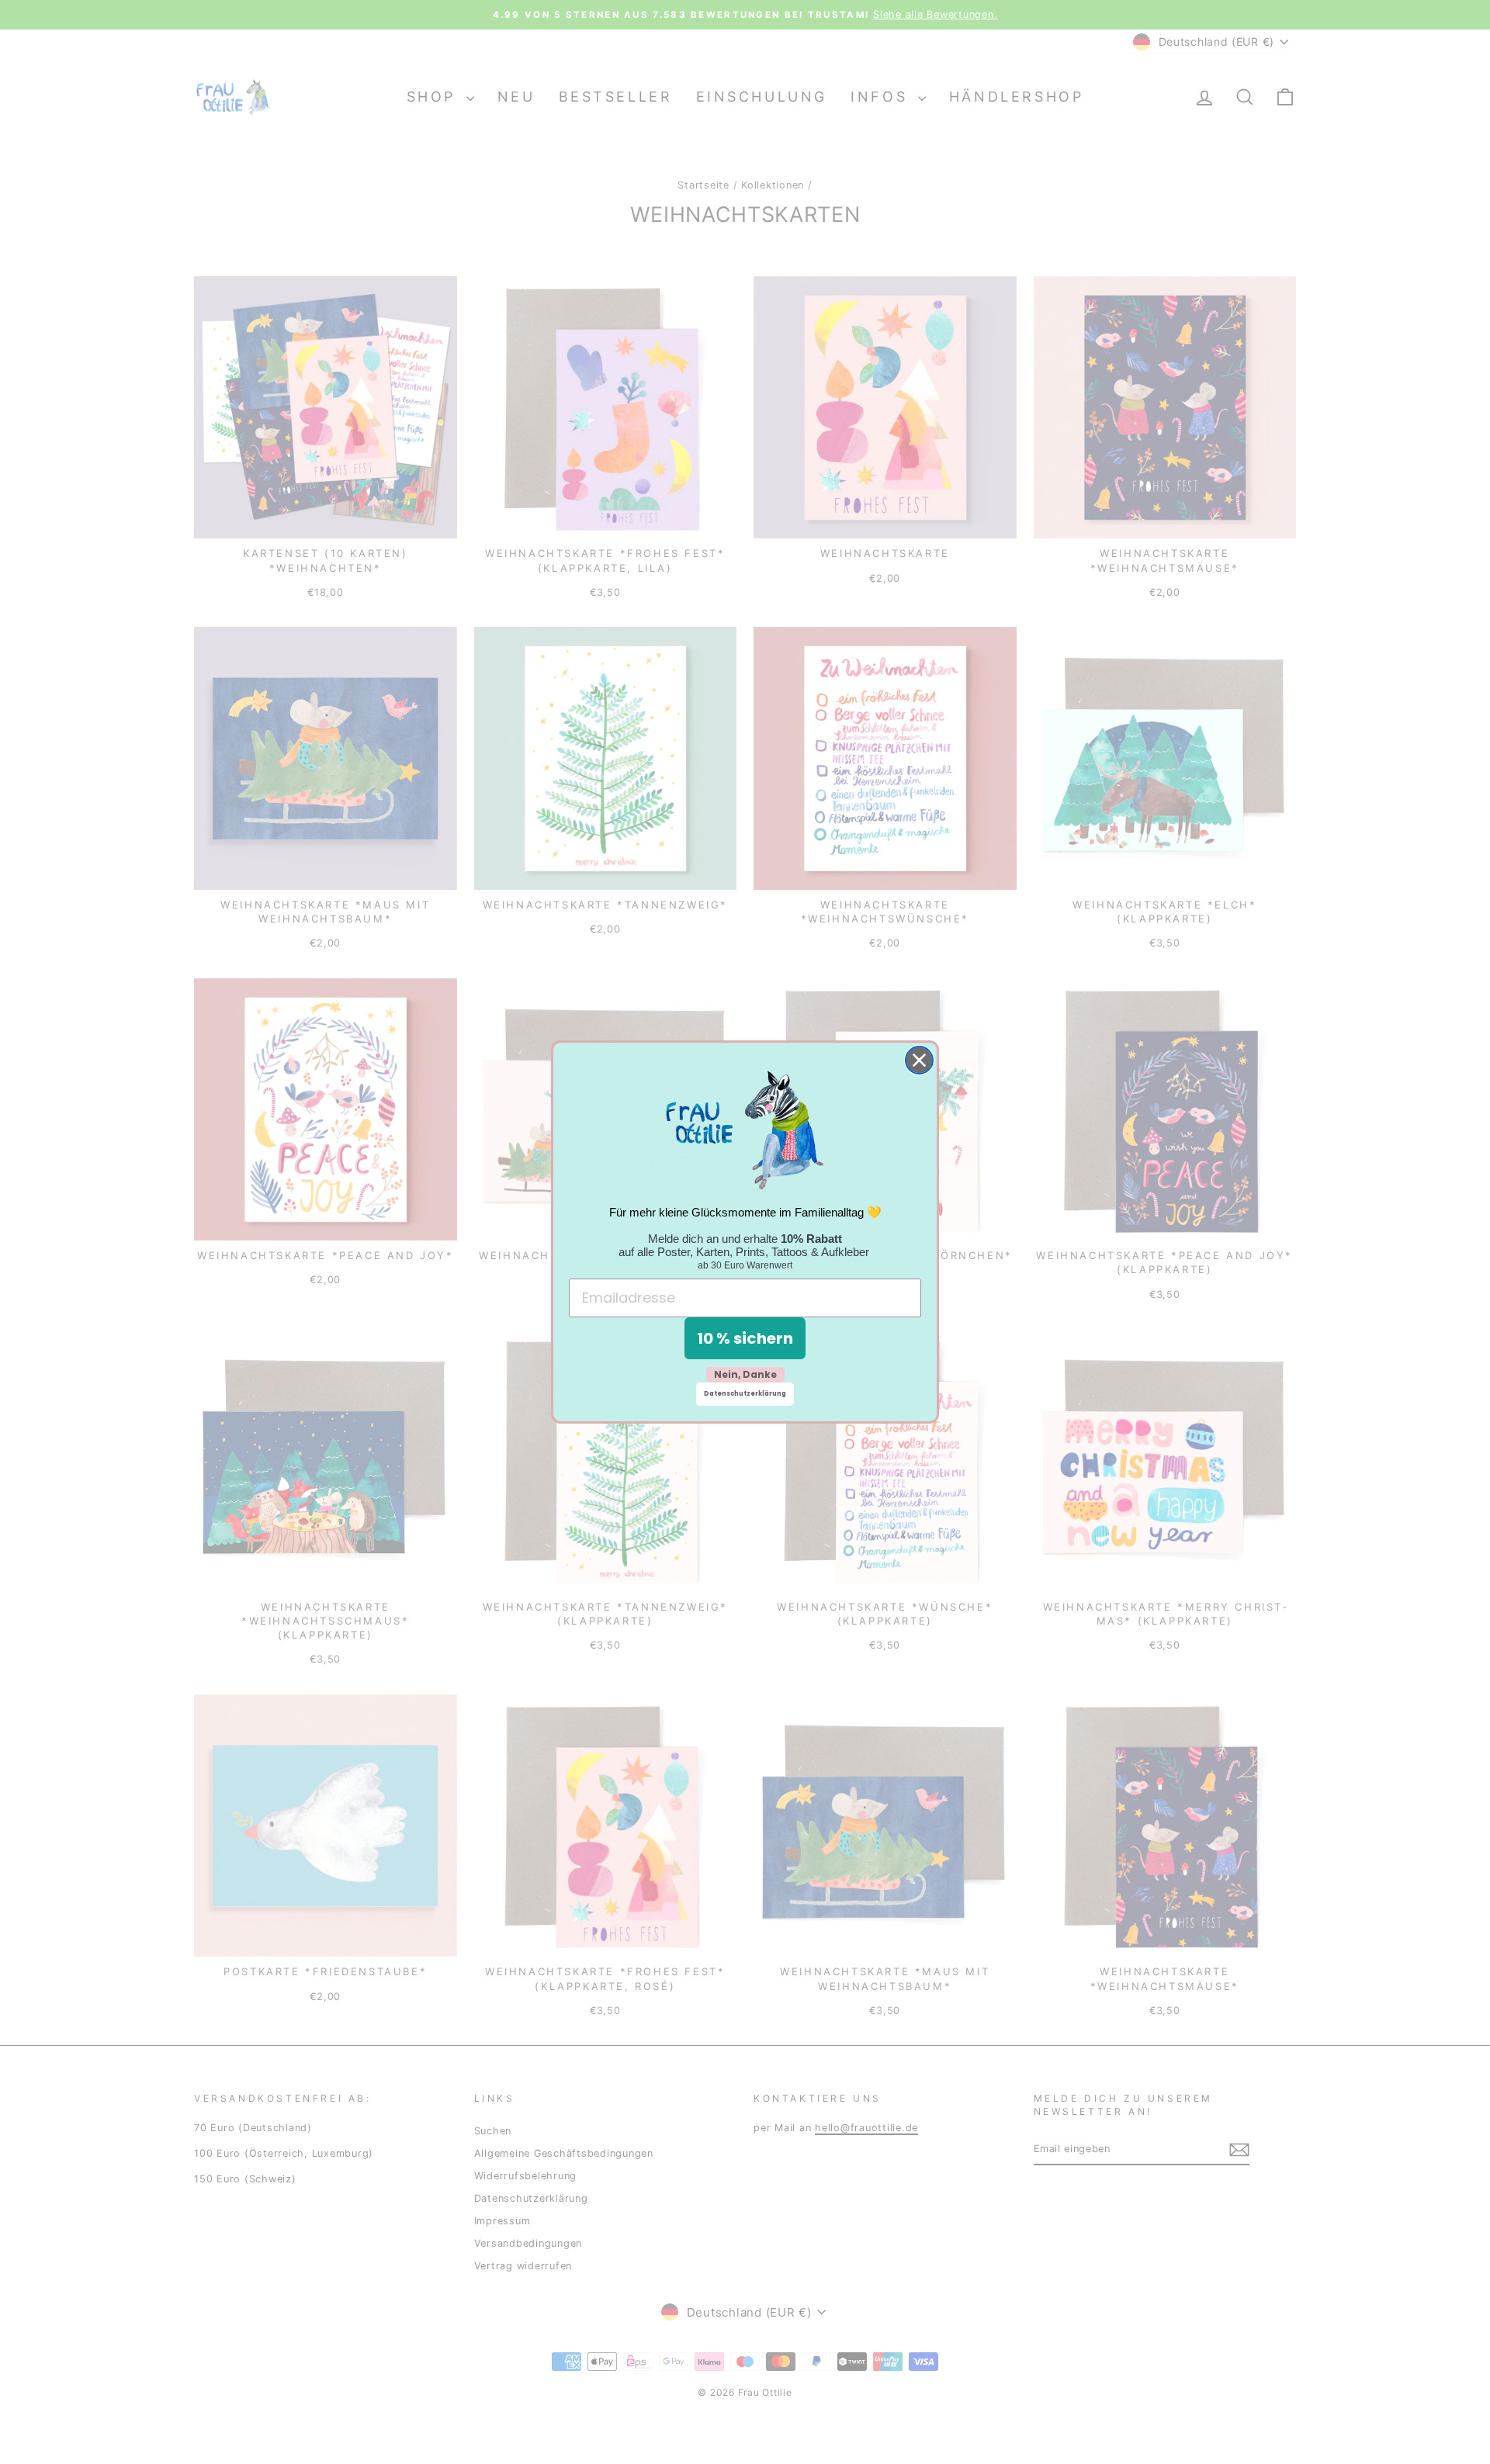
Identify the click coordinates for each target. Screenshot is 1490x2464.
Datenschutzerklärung (745, 1394)
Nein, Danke (745, 1374)
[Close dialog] (919, 1060)
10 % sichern (745, 1338)
